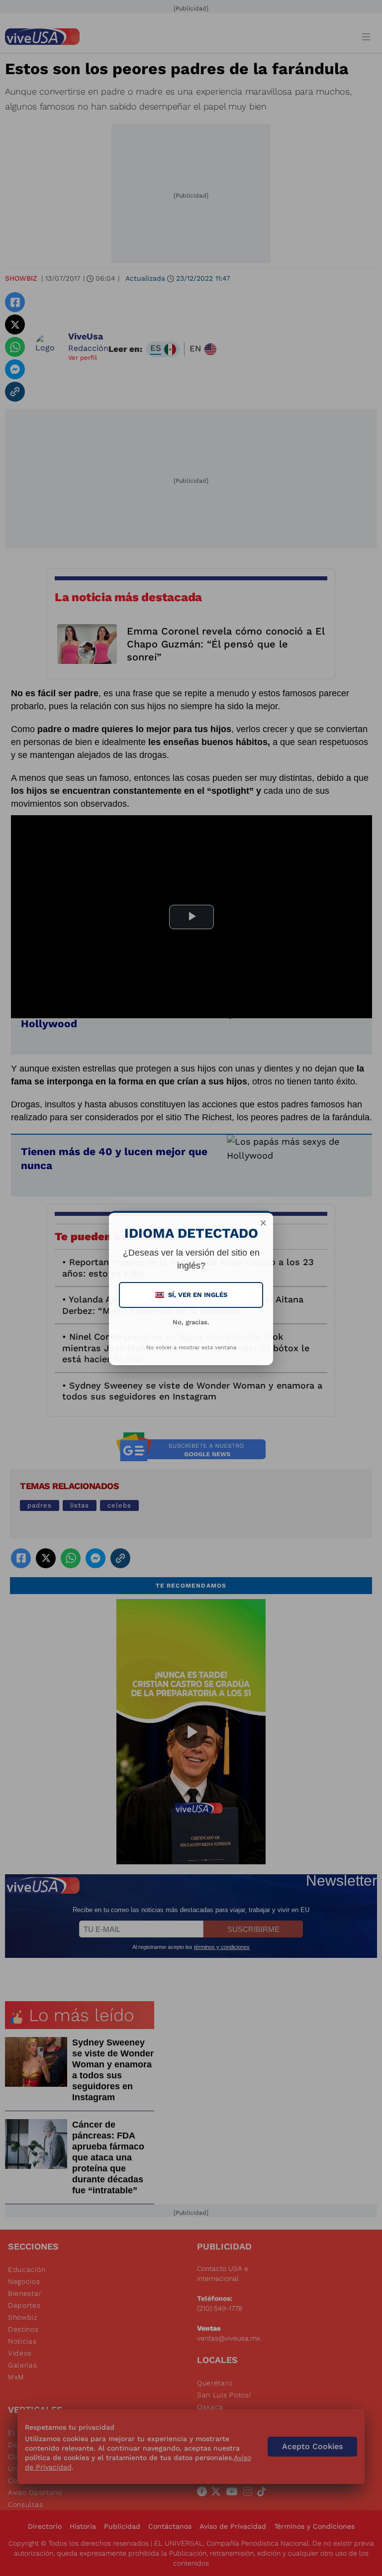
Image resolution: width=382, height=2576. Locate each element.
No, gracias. (191, 1322)
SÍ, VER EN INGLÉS (192, 1295)
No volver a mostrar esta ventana (191, 1347)
